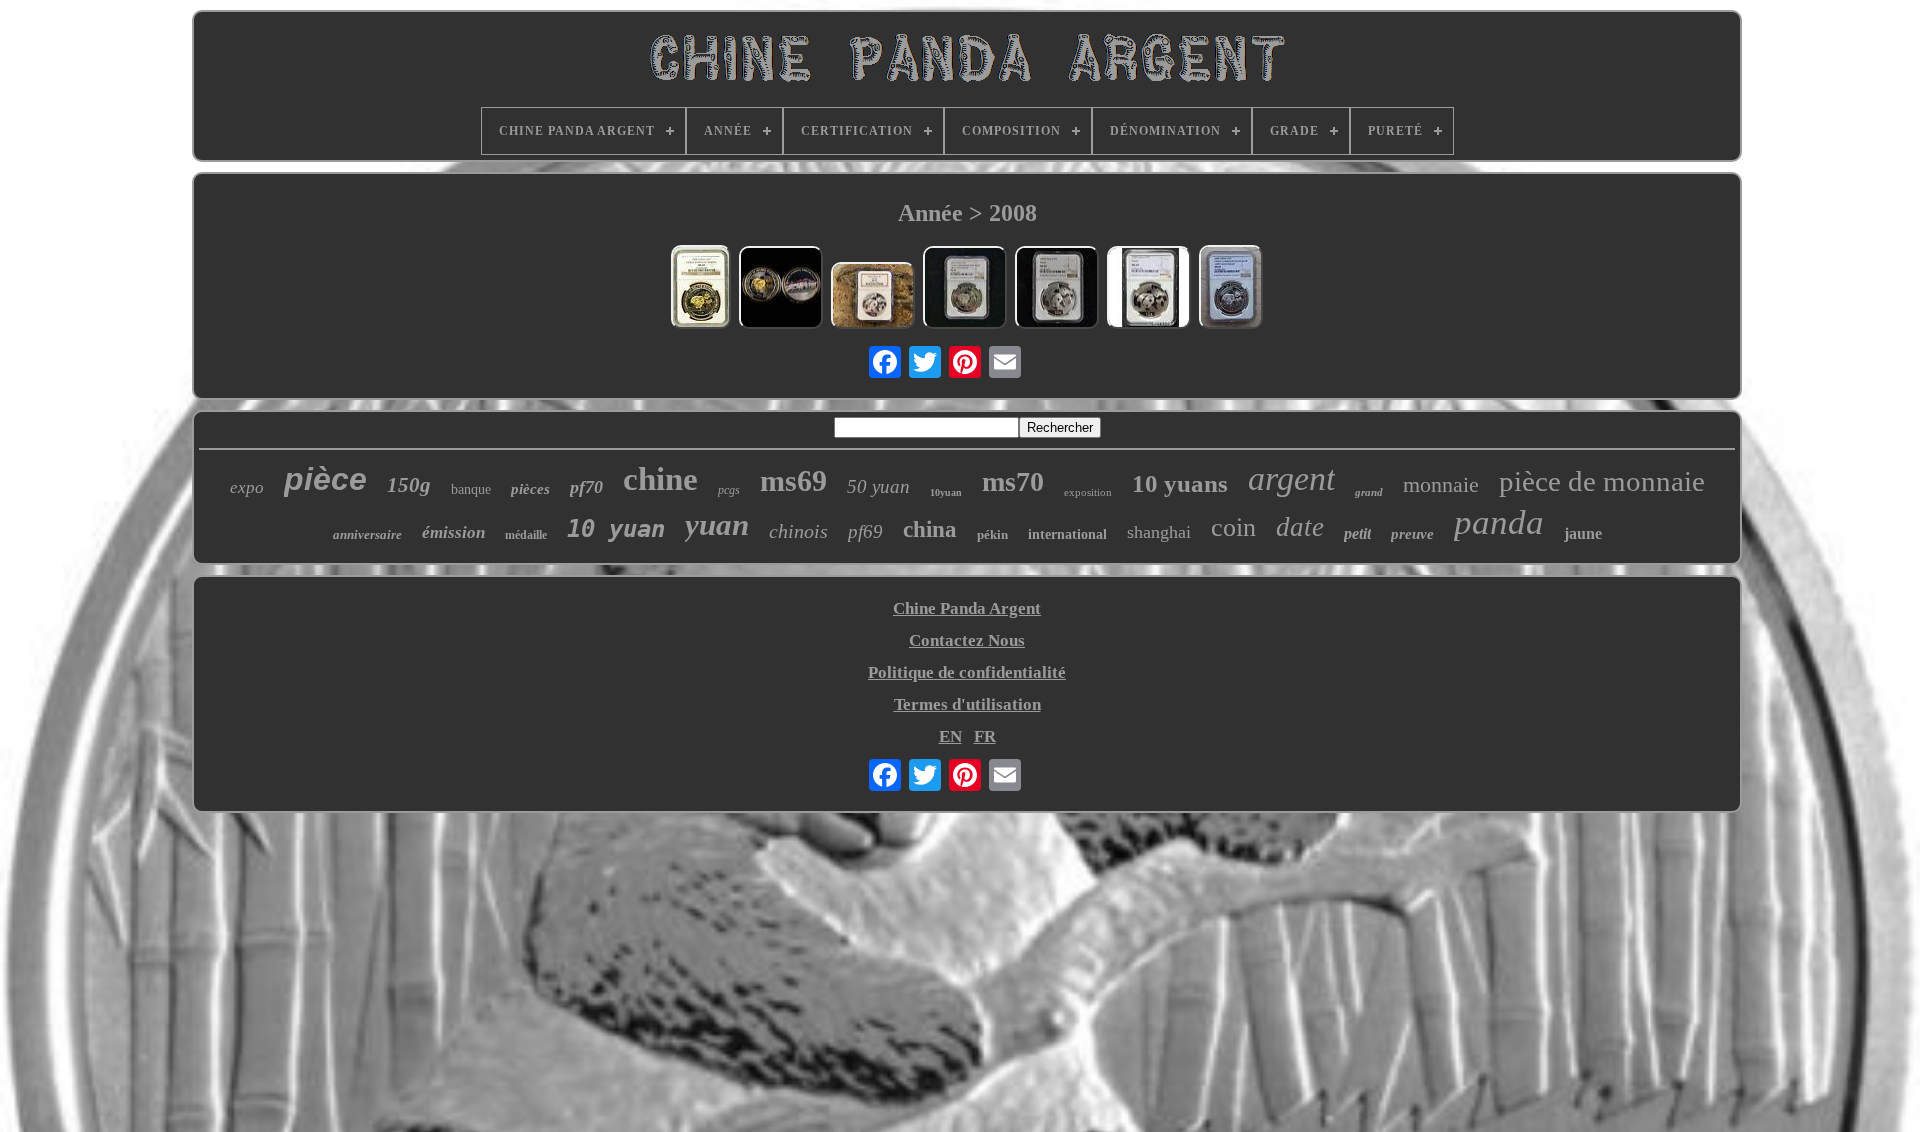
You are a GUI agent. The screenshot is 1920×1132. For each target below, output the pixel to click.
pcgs (729, 490)
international (1067, 534)
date (1300, 527)
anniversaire (367, 534)
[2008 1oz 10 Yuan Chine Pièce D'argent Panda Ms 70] (873, 298)
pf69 (865, 531)
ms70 (1013, 481)
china (930, 529)
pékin (992, 534)
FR (985, 736)
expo (247, 487)
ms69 (793, 480)
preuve (1412, 534)
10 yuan (616, 529)
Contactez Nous (967, 640)
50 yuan (878, 486)
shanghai (1159, 532)
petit (1357, 533)
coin (1233, 527)
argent (1291, 478)
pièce (325, 479)
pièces (530, 489)
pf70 (586, 487)
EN (950, 736)
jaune (1583, 533)
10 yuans (1180, 483)
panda (1499, 522)
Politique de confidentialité (967, 672)
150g (409, 485)
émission (453, 532)
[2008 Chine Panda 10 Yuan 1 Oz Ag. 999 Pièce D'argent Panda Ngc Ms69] (1057, 290)
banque (471, 489)
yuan (717, 524)
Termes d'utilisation (967, 704)
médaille (526, 535)
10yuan (946, 492)
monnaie (1441, 484)
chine (660, 479)
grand (1369, 492)
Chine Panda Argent (967, 608)
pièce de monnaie (1602, 481)
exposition (1088, 492)
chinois (798, 531)
